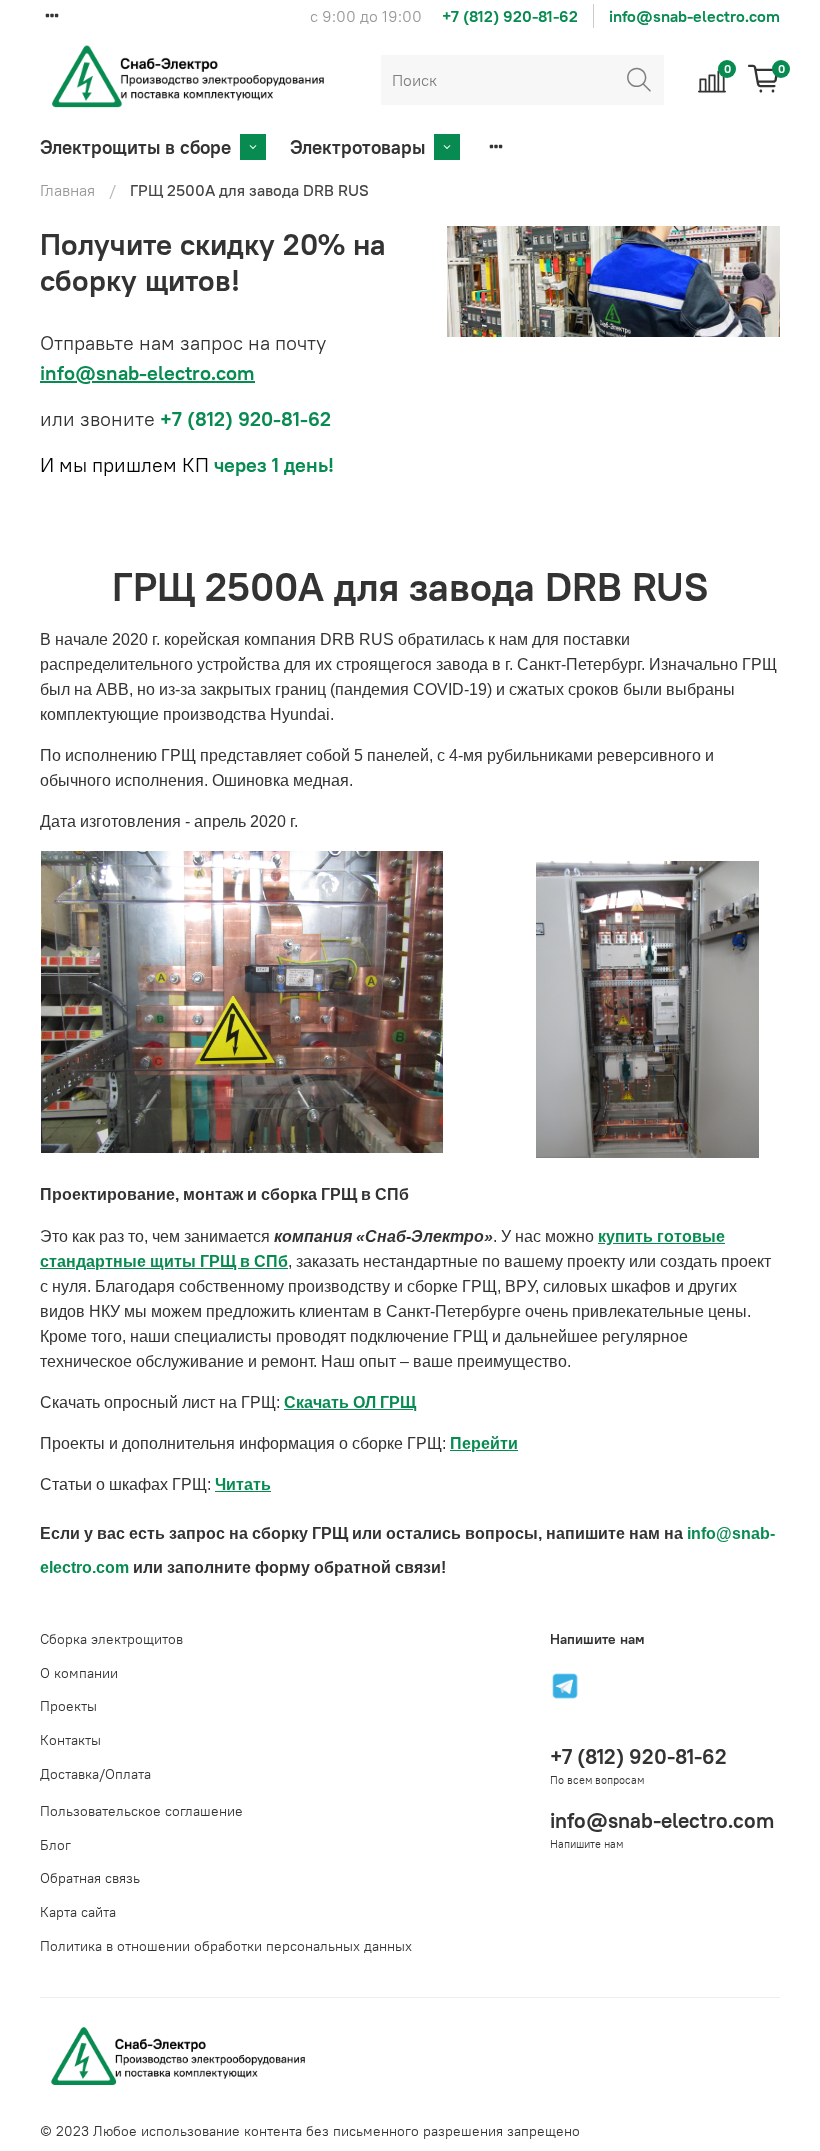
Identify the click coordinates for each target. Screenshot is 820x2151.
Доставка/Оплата (95, 1774)
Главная (67, 190)
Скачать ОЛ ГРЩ (350, 1402)
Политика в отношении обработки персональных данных (226, 1946)
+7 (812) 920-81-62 (510, 16)
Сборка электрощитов (111, 1639)
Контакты (70, 1740)
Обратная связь (90, 1878)
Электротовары (357, 147)
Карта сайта (78, 1912)
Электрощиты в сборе (135, 147)
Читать (243, 1484)
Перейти (484, 1443)
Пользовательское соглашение (141, 1811)
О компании (79, 1673)
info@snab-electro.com (694, 16)
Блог (55, 1845)
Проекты (68, 1706)
